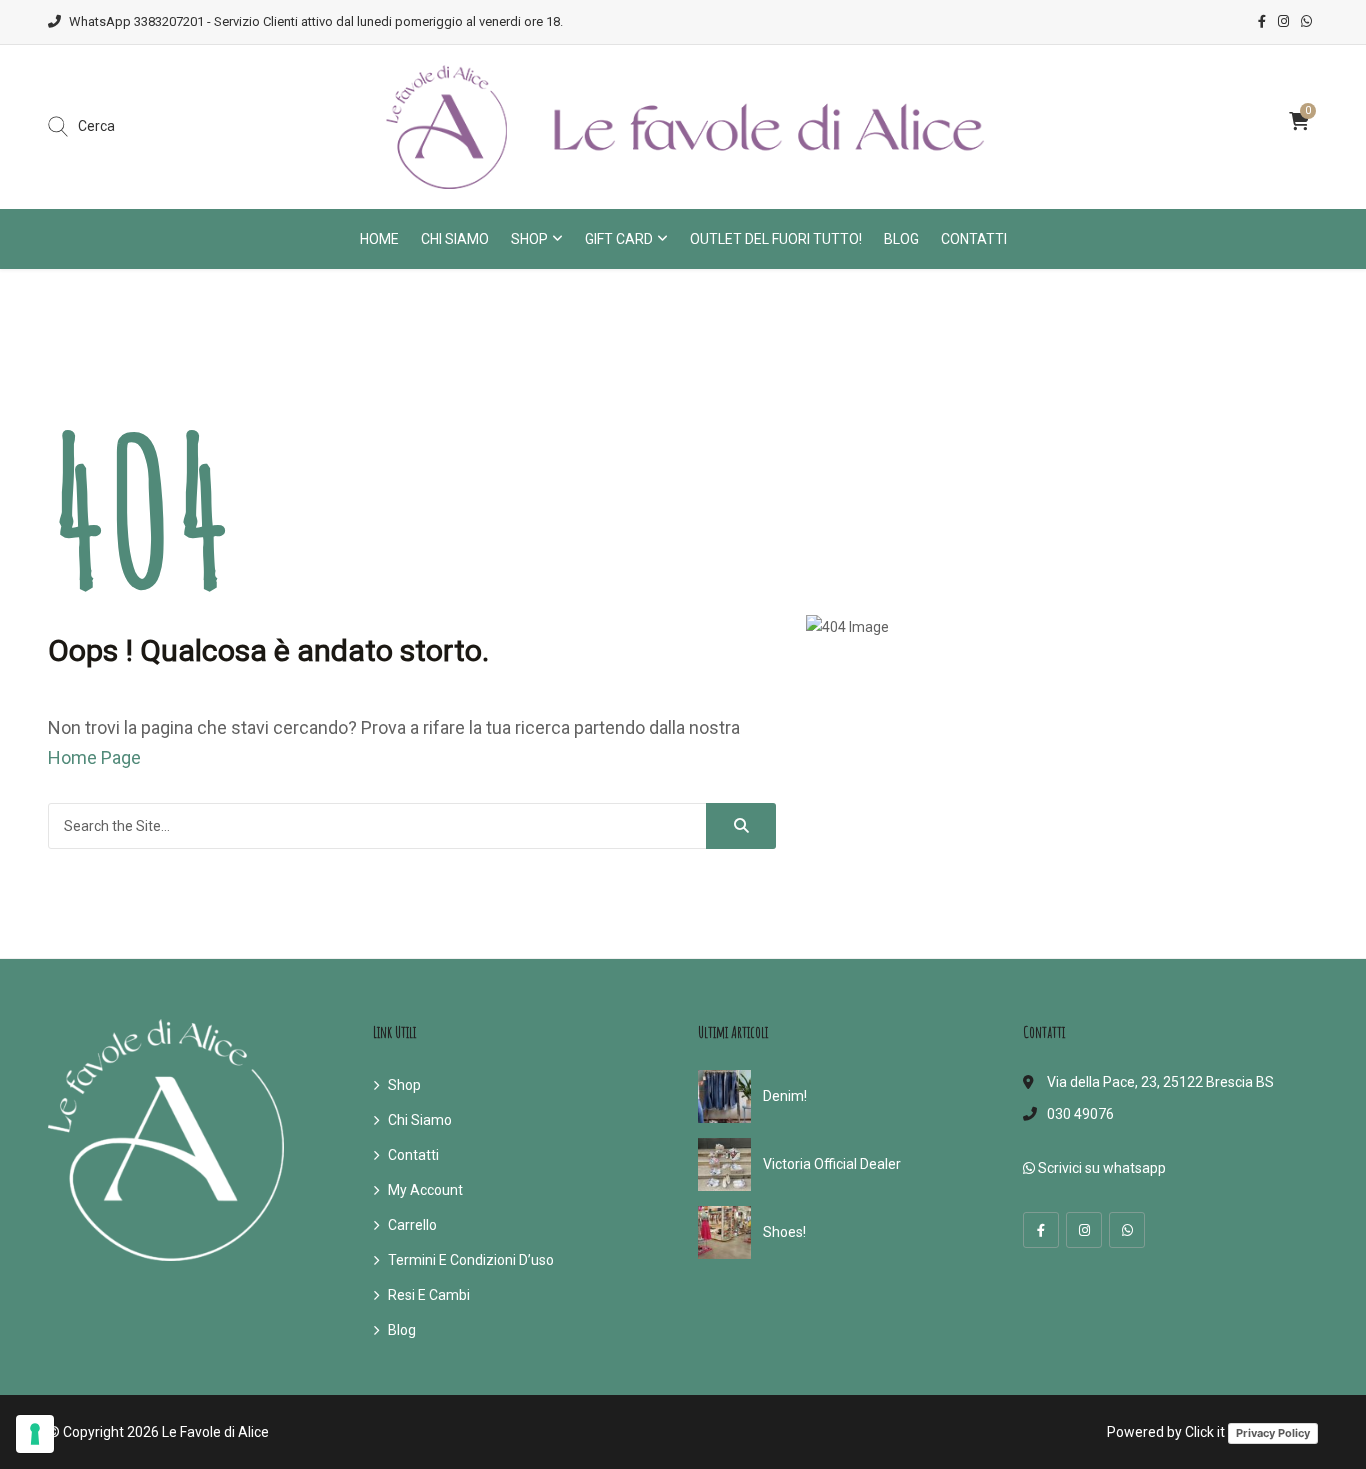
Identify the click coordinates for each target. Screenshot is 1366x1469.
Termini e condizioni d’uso (471, 1260)
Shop (529, 239)
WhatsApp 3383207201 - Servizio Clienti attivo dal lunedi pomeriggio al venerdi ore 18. (316, 21)
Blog (901, 239)
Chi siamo (455, 239)
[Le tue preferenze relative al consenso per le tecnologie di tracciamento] (35, 1434)
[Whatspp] (1127, 1230)
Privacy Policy (1273, 1433)
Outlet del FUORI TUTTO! (776, 239)
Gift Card (619, 239)
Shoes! (784, 1232)
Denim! (785, 1096)
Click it (1205, 1432)
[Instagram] (1084, 1230)
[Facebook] (1041, 1230)
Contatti (974, 239)
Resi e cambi (429, 1295)
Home (379, 239)
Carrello (412, 1225)
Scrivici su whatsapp (1100, 1168)
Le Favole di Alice (215, 1432)
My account (425, 1190)
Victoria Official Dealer (832, 1164)
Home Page (94, 757)
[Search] (741, 826)
